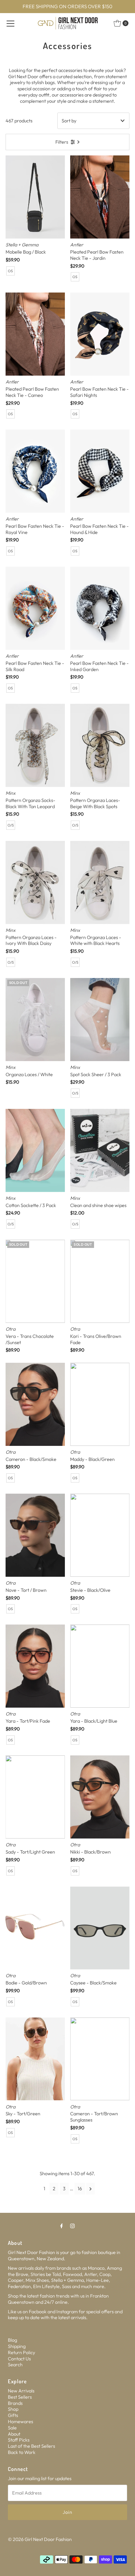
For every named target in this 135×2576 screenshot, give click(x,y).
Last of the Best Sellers (31, 2446)
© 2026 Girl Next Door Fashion (40, 2539)
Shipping (17, 2346)
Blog (12, 2340)
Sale (12, 2428)
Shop (13, 2409)
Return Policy (21, 2353)
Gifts (13, 2415)
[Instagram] (72, 2226)
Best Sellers (20, 2397)
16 (80, 2189)
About (14, 2434)
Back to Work (22, 2452)
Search (15, 2365)
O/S (11, 825)
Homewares (20, 2422)
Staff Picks (19, 2440)
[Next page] (91, 2189)
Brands (15, 2403)
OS (10, 271)
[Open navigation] (10, 23)
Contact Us (19, 2359)
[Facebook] (62, 2226)
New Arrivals (21, 2391)
